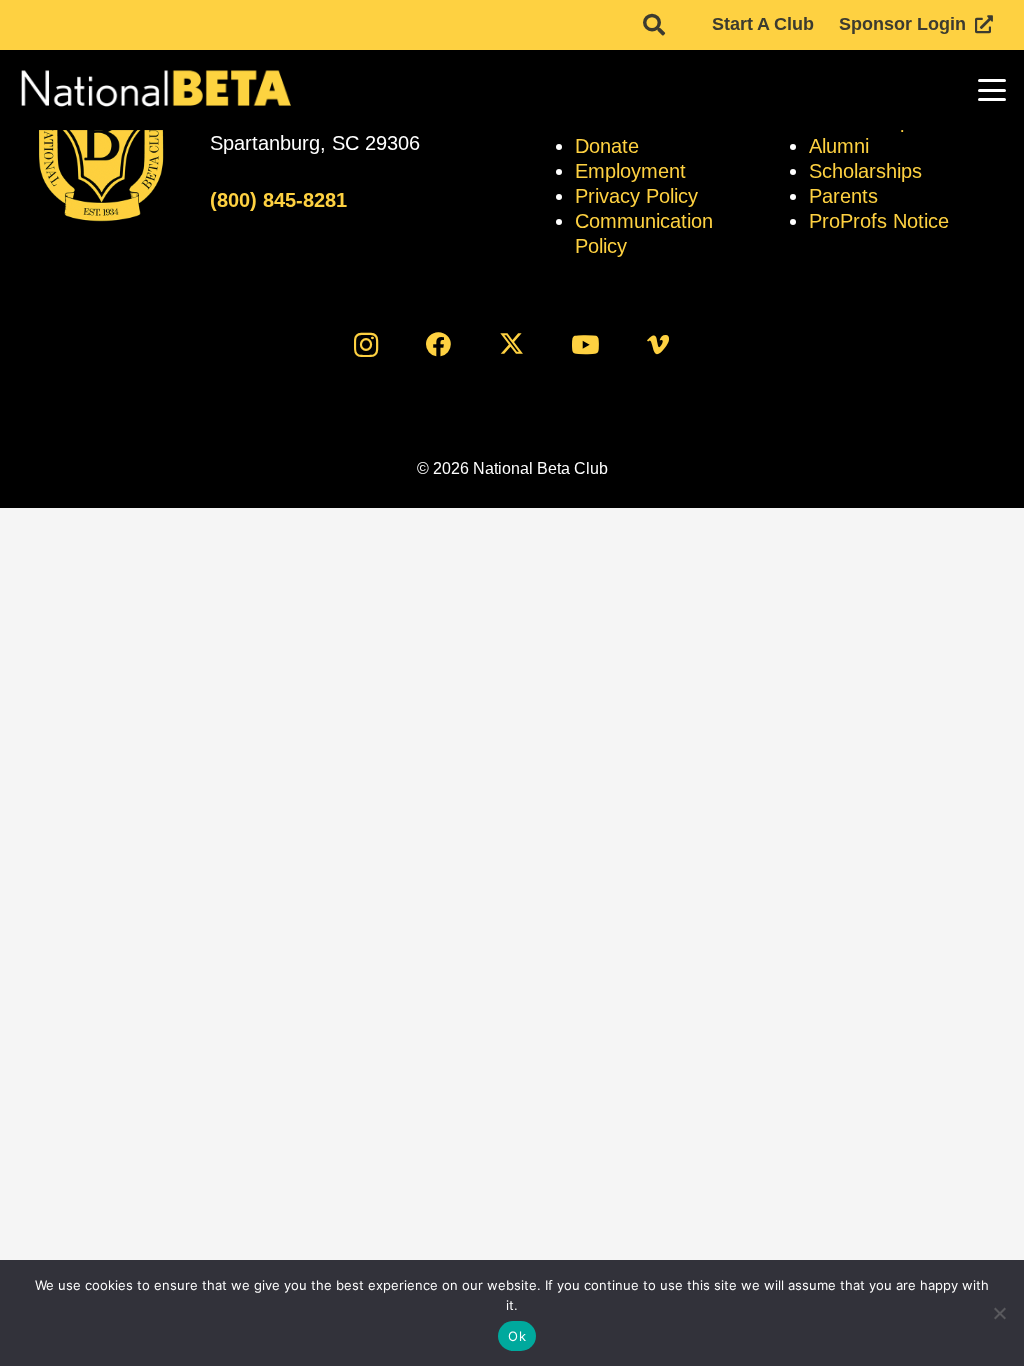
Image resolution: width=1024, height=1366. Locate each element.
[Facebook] (438, 344)
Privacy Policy (636, 196)
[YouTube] (585, 344)
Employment (630, 171)
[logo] (154, 90)
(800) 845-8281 (278, 200)
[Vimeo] (658, 344)
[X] (512, 344)
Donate (607, 146)
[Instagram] (365, 344)
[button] (654, 25)
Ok (517, 1336)
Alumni (839, 146)
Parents (843, 196)
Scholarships (865, 171)
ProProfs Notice (879, 221)
